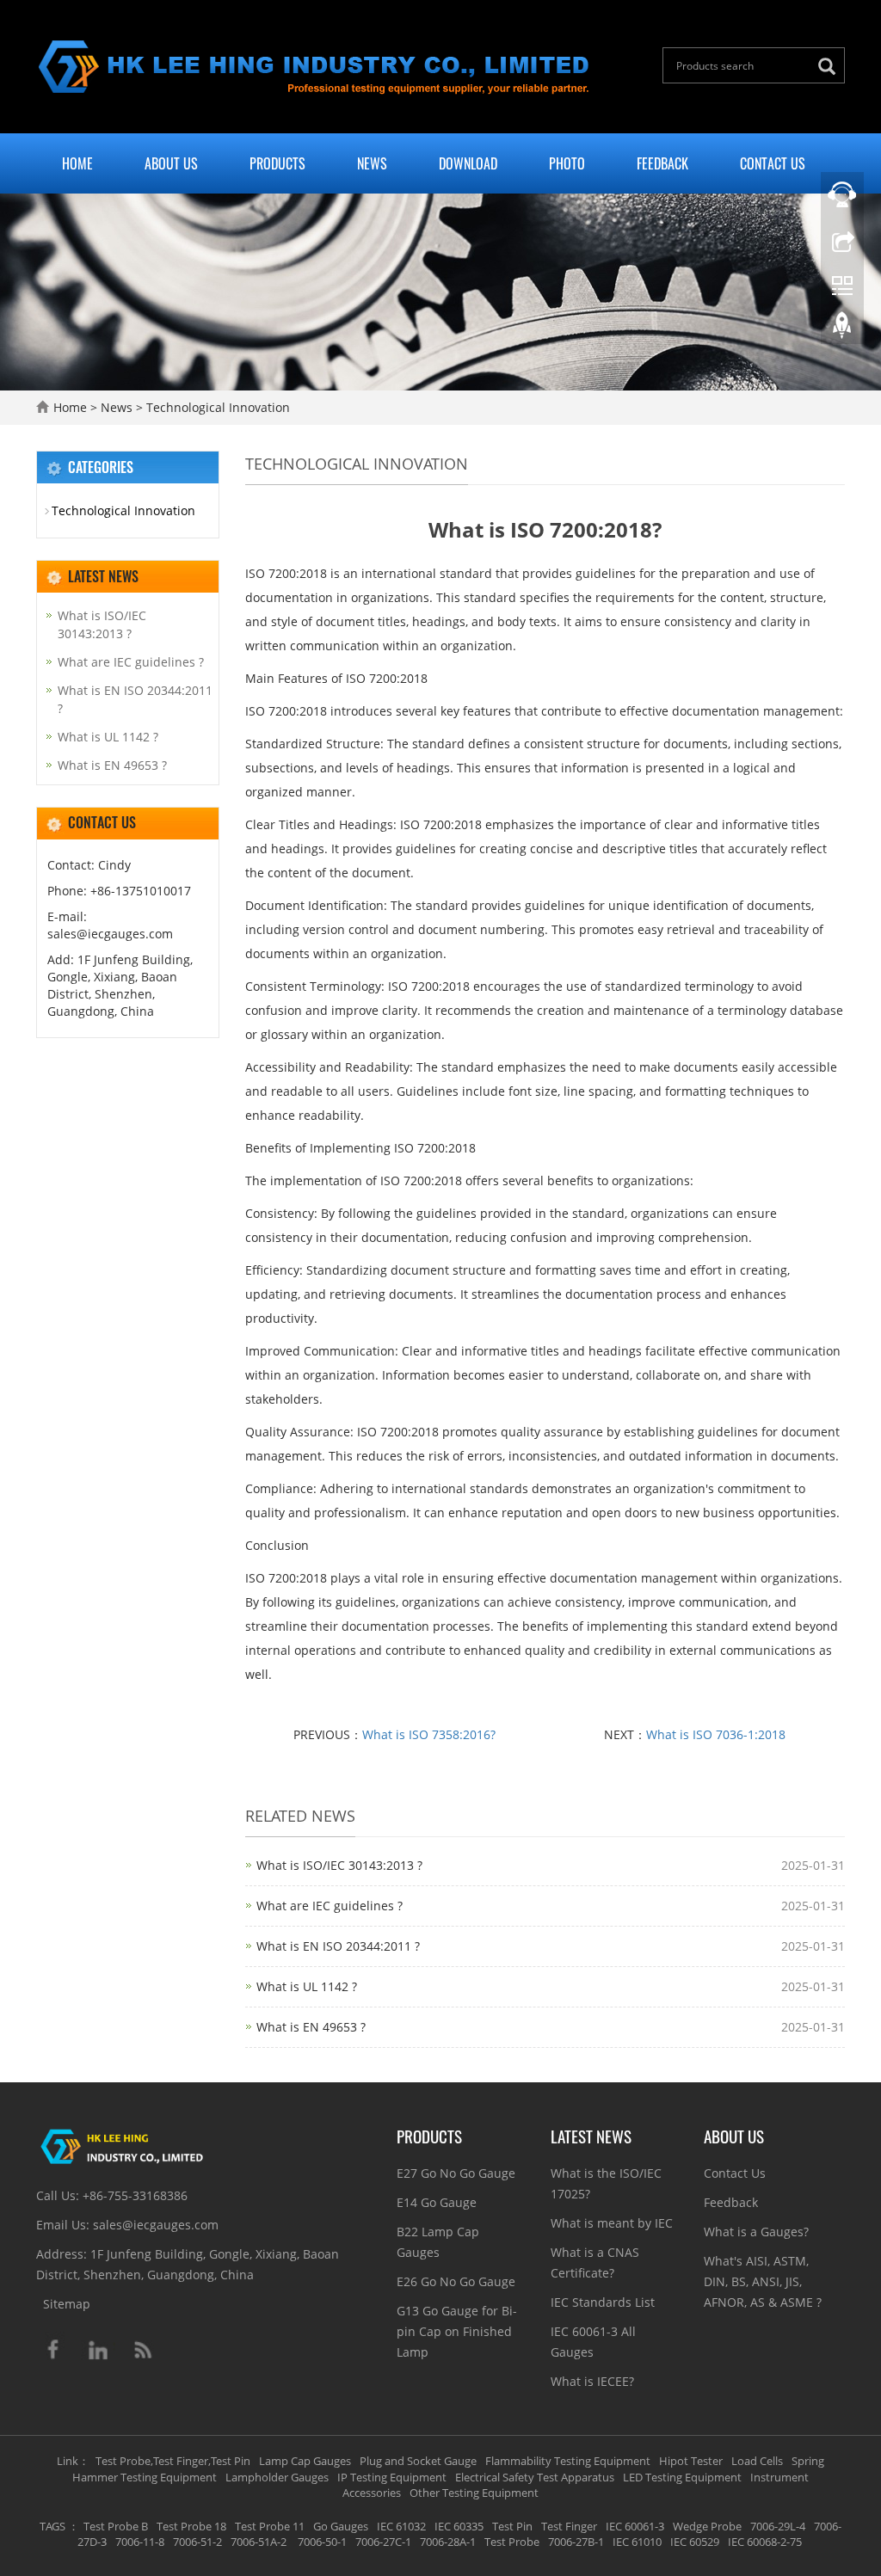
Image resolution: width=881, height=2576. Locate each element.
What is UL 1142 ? (307, 1986)
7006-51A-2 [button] (259, 2542)
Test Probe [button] (512, 2542)
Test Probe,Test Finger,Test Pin (173, 2461)
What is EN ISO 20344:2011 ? (338, 1946)
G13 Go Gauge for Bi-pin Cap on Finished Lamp (457, 2331)
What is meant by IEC (612, 2223)
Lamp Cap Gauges (305, 2461)
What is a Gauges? (756, 2232)
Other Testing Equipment (474, 2493)
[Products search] (831, 67)
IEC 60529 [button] (695, 2542)
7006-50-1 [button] (321, 2542)
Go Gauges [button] (341, 2526)
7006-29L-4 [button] (778, 2526)
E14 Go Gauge (437, 2202)
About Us (171, 163)
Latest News (591, 2136)
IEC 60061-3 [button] (635, 2526)
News (372, 163)
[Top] (842, 329)
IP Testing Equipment (392, 2477)
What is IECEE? (592, 2381)
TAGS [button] (52, 2526)
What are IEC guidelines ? (330, 1906)
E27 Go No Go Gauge (456, 2173)
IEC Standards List (603, 2302)
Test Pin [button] (512, 2526)
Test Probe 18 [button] (191, 2526)
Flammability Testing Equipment (568, 2461)
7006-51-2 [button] (197, 2542)
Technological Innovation (216, 407)
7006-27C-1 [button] (383, 2542)
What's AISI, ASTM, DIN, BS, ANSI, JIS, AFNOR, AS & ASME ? (763, 2281)
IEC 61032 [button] (401, 2526)
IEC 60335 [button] (459, 2526)
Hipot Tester (691, 2461)
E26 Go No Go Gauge (456, 2281)
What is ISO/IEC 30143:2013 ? (339, 1865)
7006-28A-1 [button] (448, 2542)
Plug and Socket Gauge (418, 2461)
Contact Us (773, 163)
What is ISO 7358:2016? (429, 1734)
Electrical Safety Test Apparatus (535, 2477)
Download (468, 163)
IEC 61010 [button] (637, 2542)
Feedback (662, 163)
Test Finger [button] (569, 2526)
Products (277, 163)
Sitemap (67, 2304)
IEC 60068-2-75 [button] (765, 2542)
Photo (567, 163)
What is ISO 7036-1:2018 (716, 1734)
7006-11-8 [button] (140, 2542)
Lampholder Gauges (277, 2477)
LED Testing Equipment (682, 2477)
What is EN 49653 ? (311, 2027)
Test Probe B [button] (116, 2526)
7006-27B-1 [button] (576, 2542)
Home (77, 163)
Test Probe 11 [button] (270, 2526)
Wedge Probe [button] (707, 2526)
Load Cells (757, 2461)
